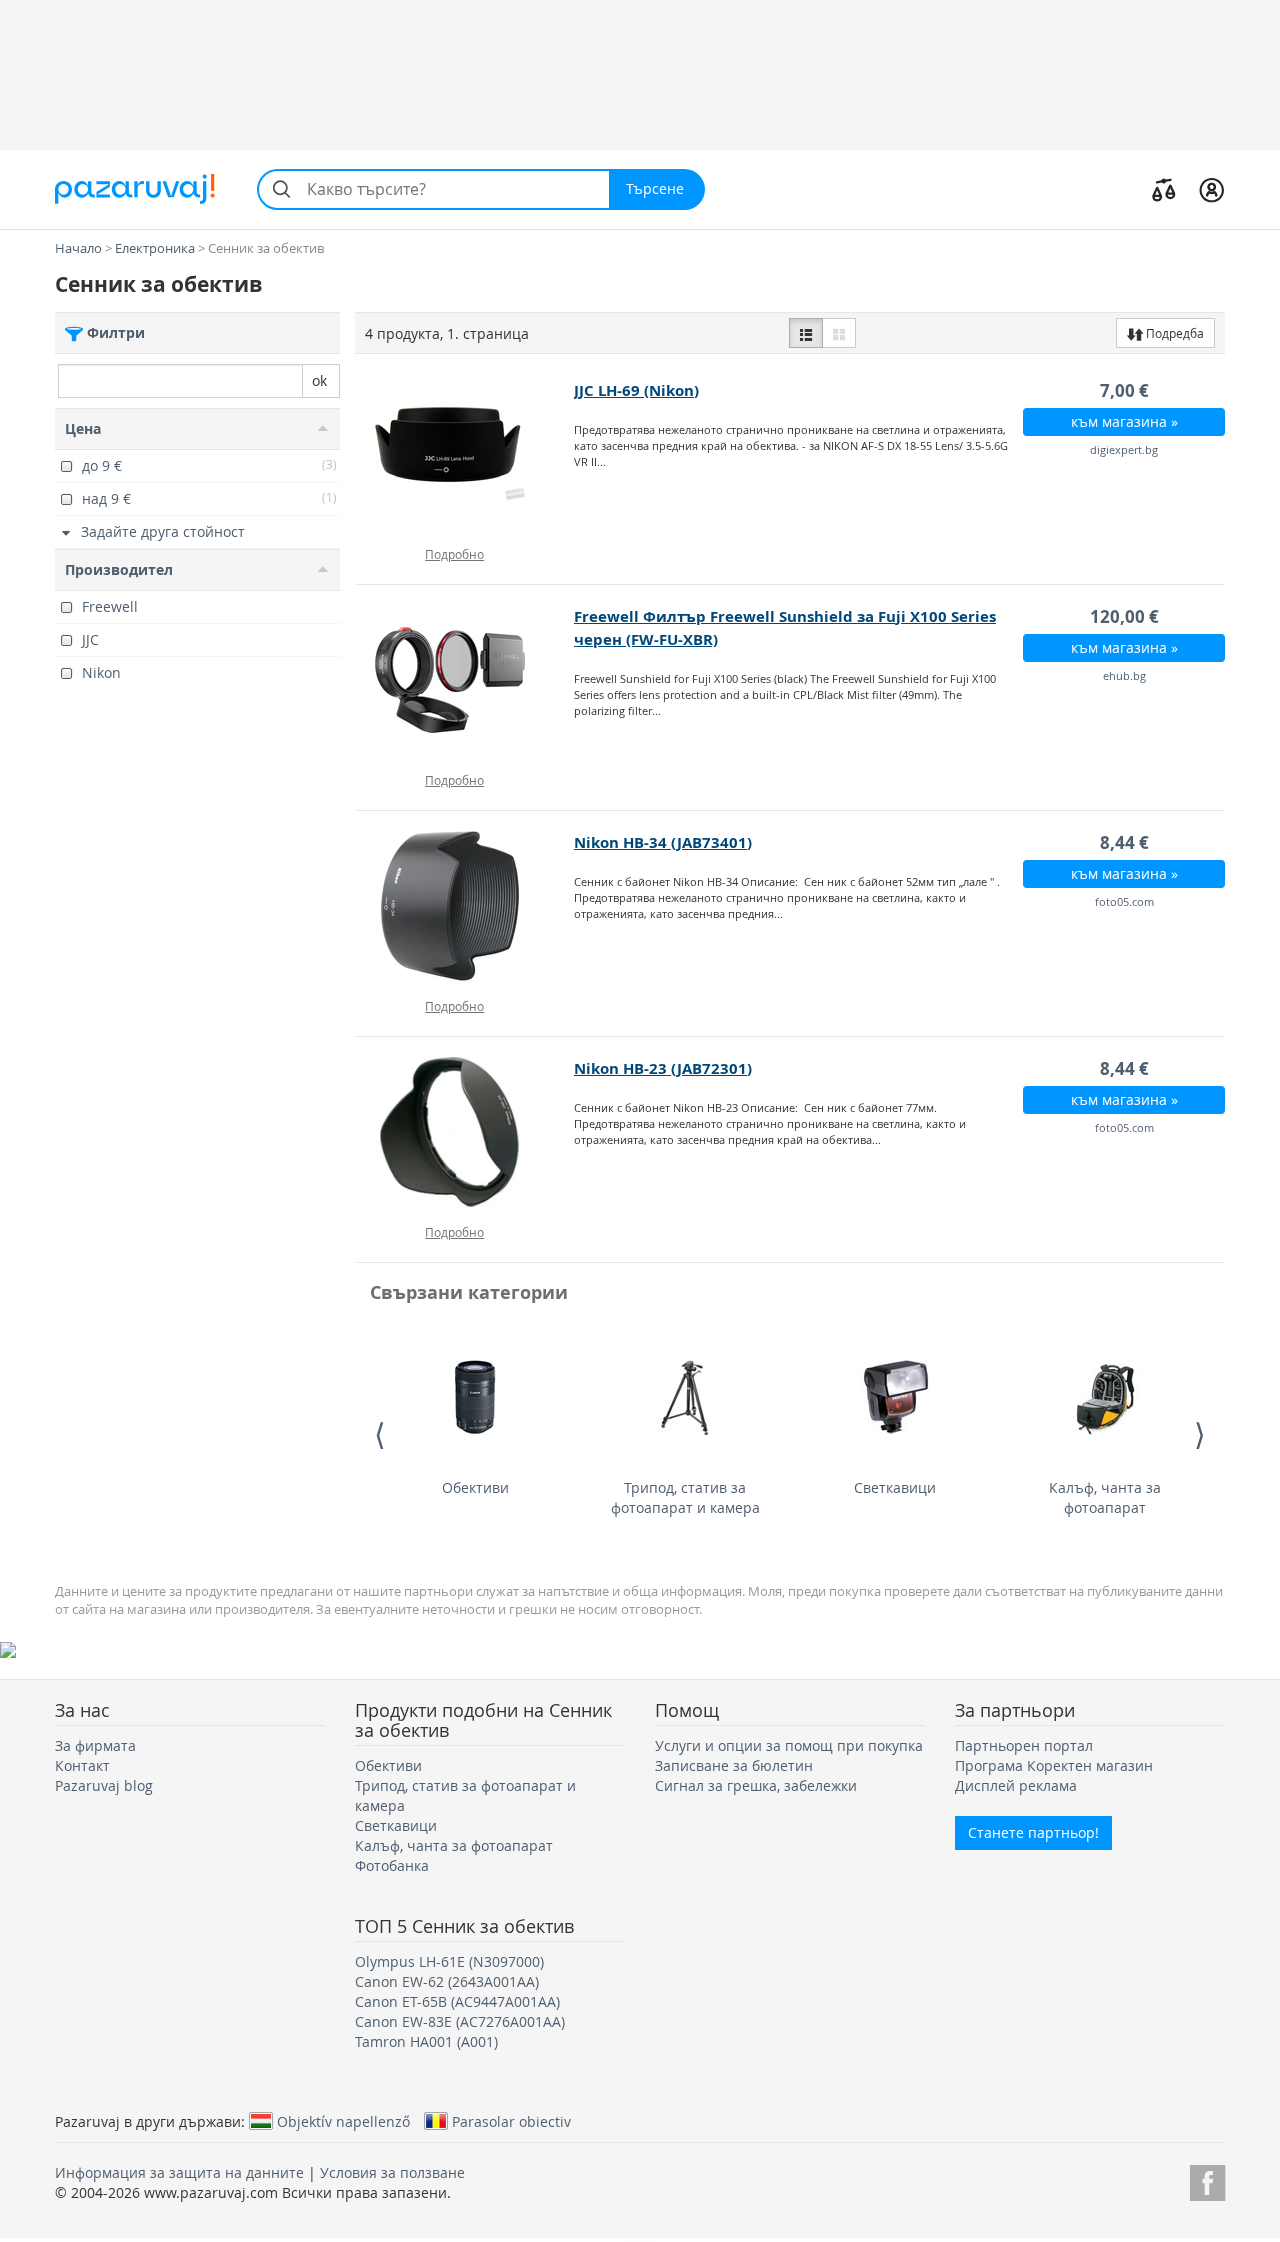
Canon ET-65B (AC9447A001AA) (457, 2001)
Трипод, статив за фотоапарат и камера (685, 1497)
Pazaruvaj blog (104, 1785)
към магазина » (1124, 421)
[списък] (806, 333)
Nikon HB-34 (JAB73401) (663, 842)
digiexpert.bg (1124, 449)
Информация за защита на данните (179, 2172)
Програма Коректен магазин (1054, 1765)
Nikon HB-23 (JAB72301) (663, 1068)
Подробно (454, 554)
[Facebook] (1207, 2179)
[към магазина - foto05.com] (465, 906)
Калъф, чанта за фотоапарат (1105, 1497)
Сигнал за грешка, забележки (756, 1785)
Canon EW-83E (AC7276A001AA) (460, 2021)
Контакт (82, 1765)
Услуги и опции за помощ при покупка (789, 1745)
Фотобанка (392, 1865)
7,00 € (1124, 390)
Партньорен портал (1024, 1745)
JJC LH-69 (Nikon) (636, 390)
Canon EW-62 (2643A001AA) (447, 1981)
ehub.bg (1124, 675)
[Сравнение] (1164, 189)
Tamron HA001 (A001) (426, 2041)
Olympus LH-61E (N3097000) (449, 1961)
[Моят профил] (1211, 189)
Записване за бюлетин (734, 1765)
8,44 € (1124, 842)
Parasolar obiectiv (511, 2121)
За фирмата (95, 1745)
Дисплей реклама (1016, 1785)
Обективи (475, 1487)
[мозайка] (839, 333)
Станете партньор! (1033, 1832)
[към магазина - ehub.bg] (465, 680)
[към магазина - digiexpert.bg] (465, 454)
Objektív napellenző (343, 2121)
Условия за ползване (392, 2172)
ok (319, 380)
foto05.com (1124, 901)
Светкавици (895, 1487)
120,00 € (1124, 616)
